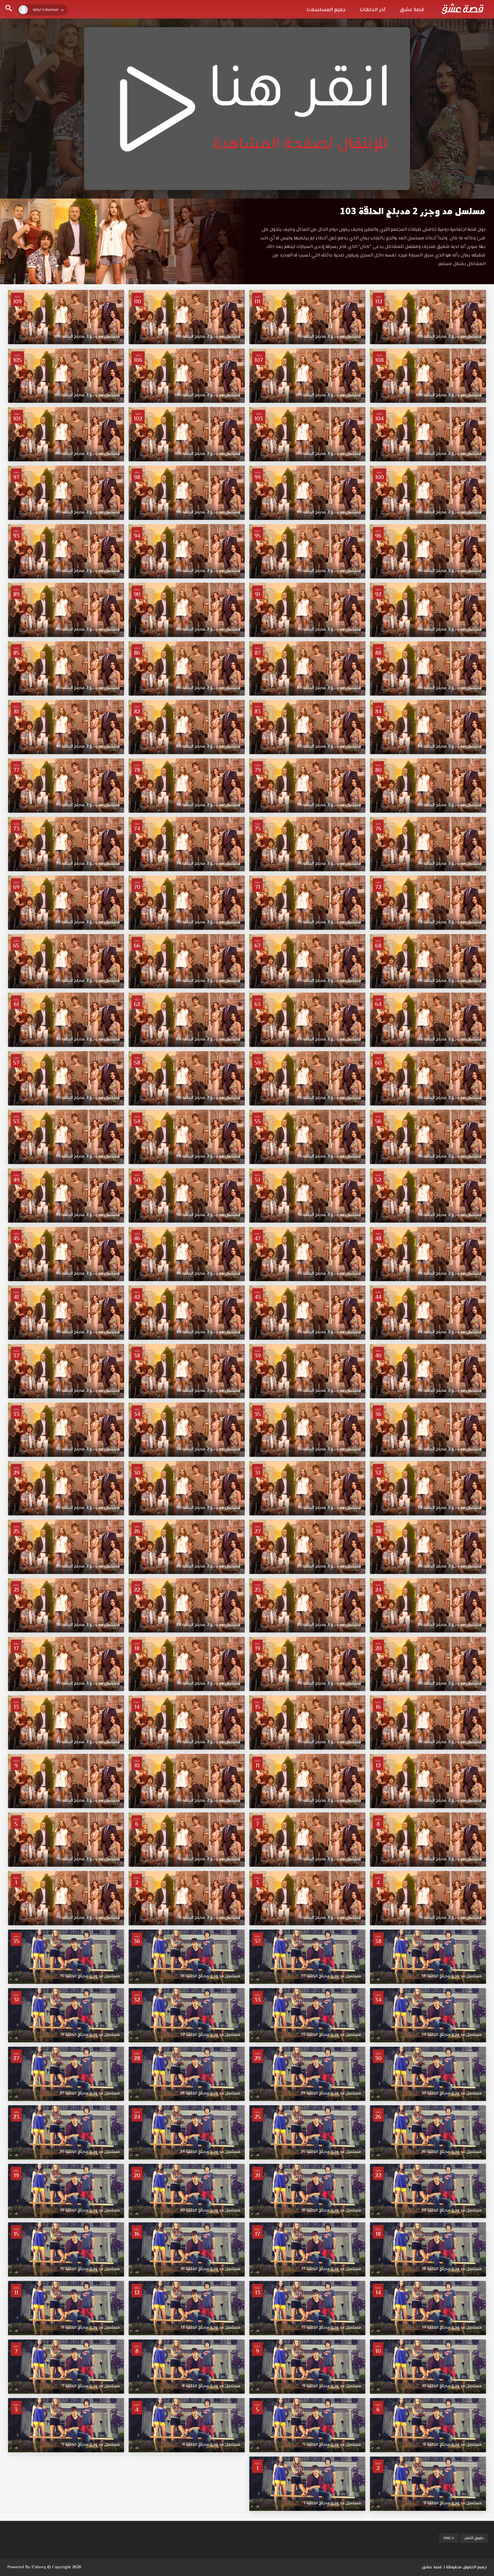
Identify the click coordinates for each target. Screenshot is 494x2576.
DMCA (449, 2538)
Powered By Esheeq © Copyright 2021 (44, 2567)
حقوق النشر (474, 2538)
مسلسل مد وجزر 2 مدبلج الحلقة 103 (413, 211)
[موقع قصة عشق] (463, 9)
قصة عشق (412, 10)
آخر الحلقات (373, 10)
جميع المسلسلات (326, 10)
